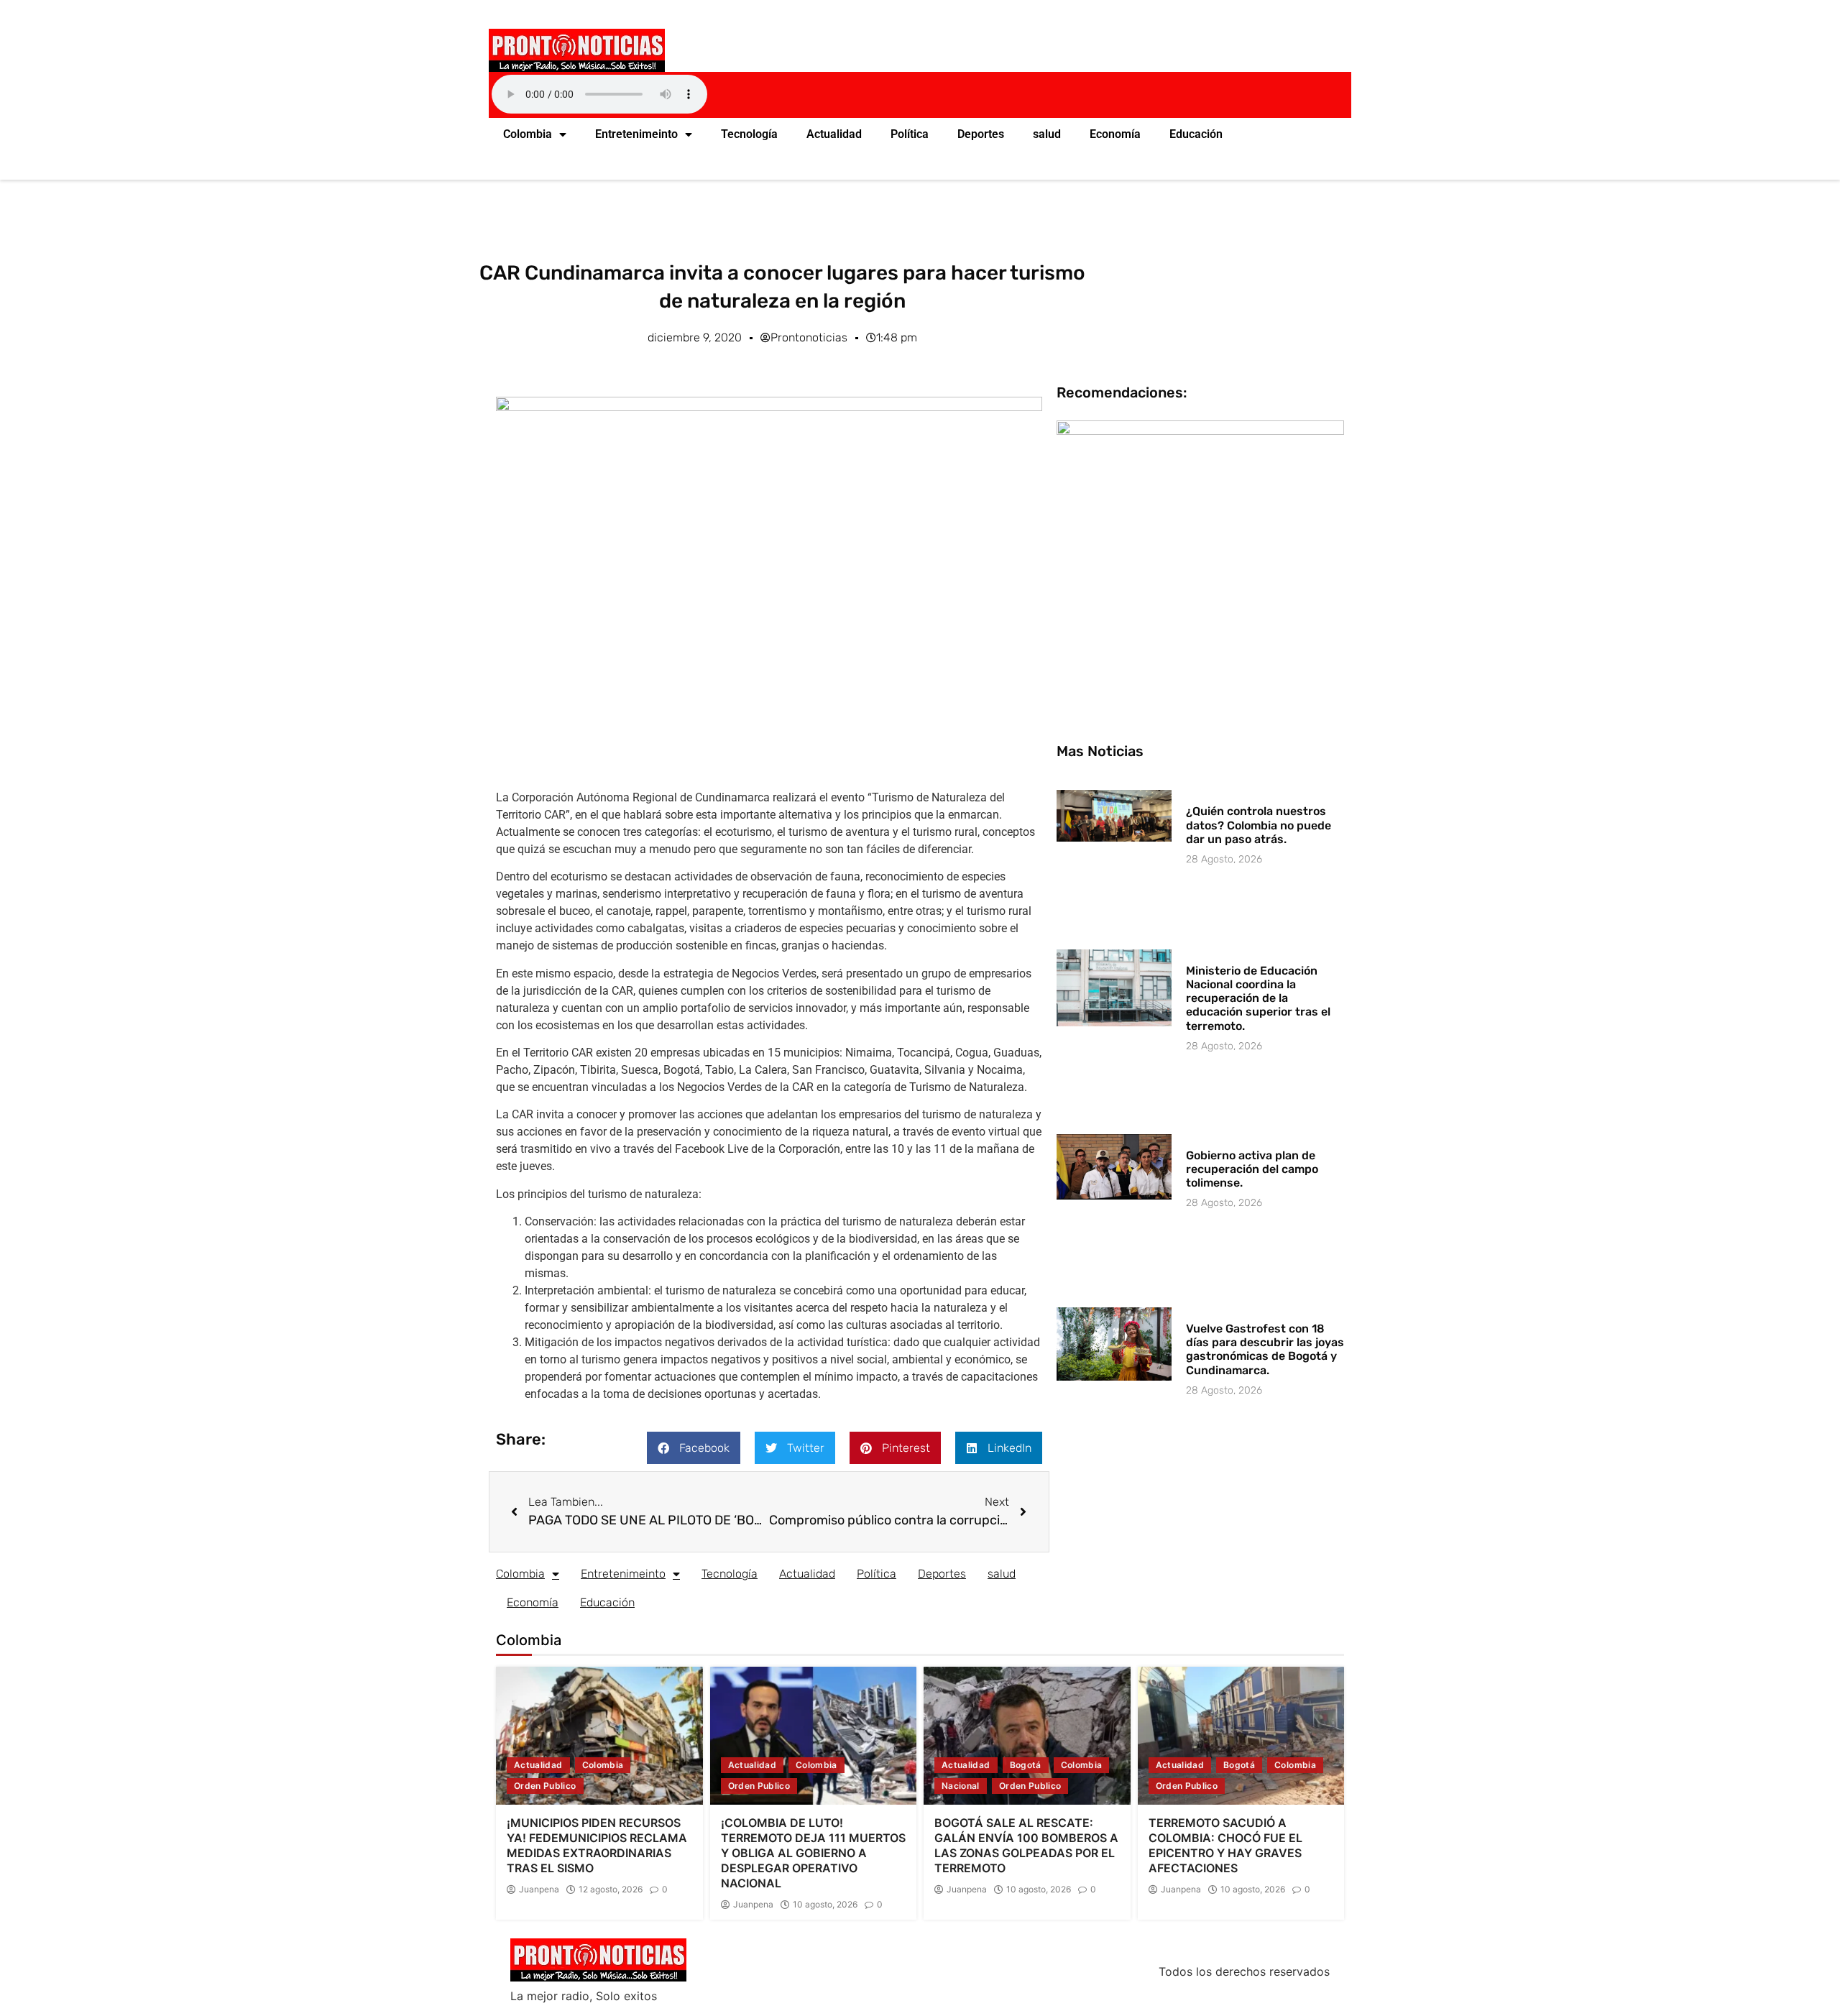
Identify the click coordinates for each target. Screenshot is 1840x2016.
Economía (1115, 134)
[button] (694, 1448)
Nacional (961, 1786)
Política (910, 134)
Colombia (528, 134)
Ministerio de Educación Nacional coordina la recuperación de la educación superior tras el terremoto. (1258, 998)
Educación (1196, 134)
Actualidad (834, 134)
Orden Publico (545, 1786)
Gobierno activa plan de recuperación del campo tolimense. (1252, 1169)
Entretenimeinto (636, 134)
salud (1047, 134)
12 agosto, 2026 (611, 1890)
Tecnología (749, 134)
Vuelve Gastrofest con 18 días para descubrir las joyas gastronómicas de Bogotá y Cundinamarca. (1265, 1349)
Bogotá (1026, 1765)
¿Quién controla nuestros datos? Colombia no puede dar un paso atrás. (1259, 825)
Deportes (981, 134)
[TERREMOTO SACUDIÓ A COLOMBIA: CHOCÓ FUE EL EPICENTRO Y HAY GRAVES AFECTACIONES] (1241, 1736)
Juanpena (539, 1890)
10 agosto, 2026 (825, 1905)
